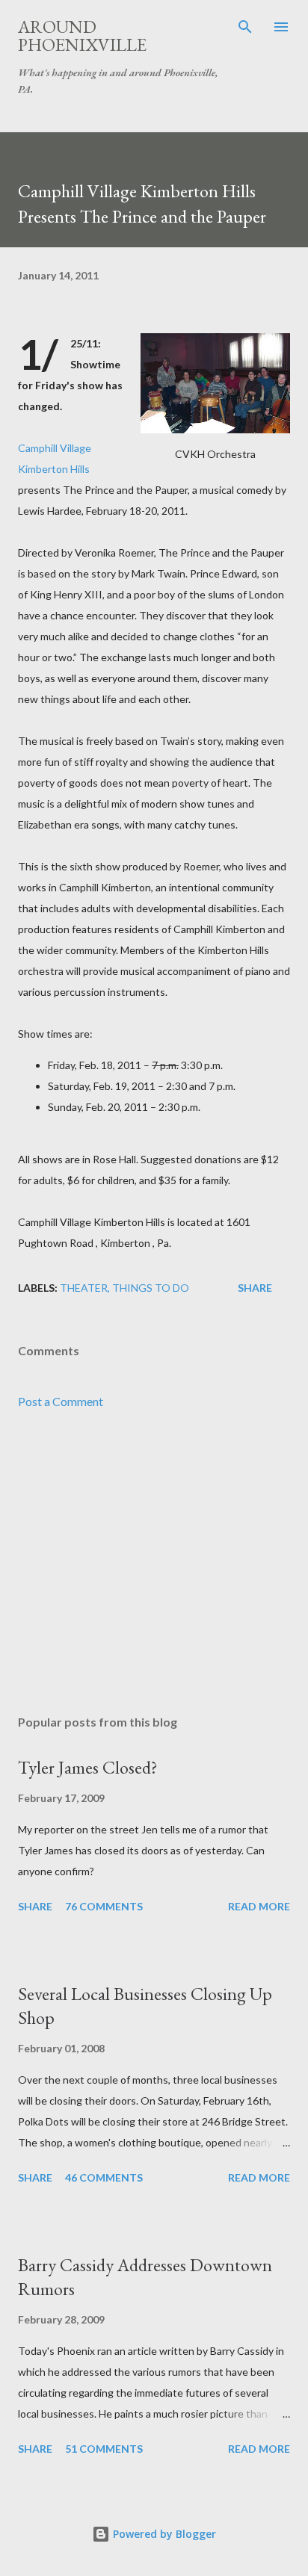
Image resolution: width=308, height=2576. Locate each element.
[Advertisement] (154, 1562)
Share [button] (255, 1288)
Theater (84, 1288)
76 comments (104, 1906)
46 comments (104, 2177)
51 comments (104, 2449)
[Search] (245, 27)
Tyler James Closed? (88, 1767)
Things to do (151, 1288)
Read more (259, 1906)
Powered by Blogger (163, 2534)
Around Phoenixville (82, 35)
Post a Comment (61, 1401)
